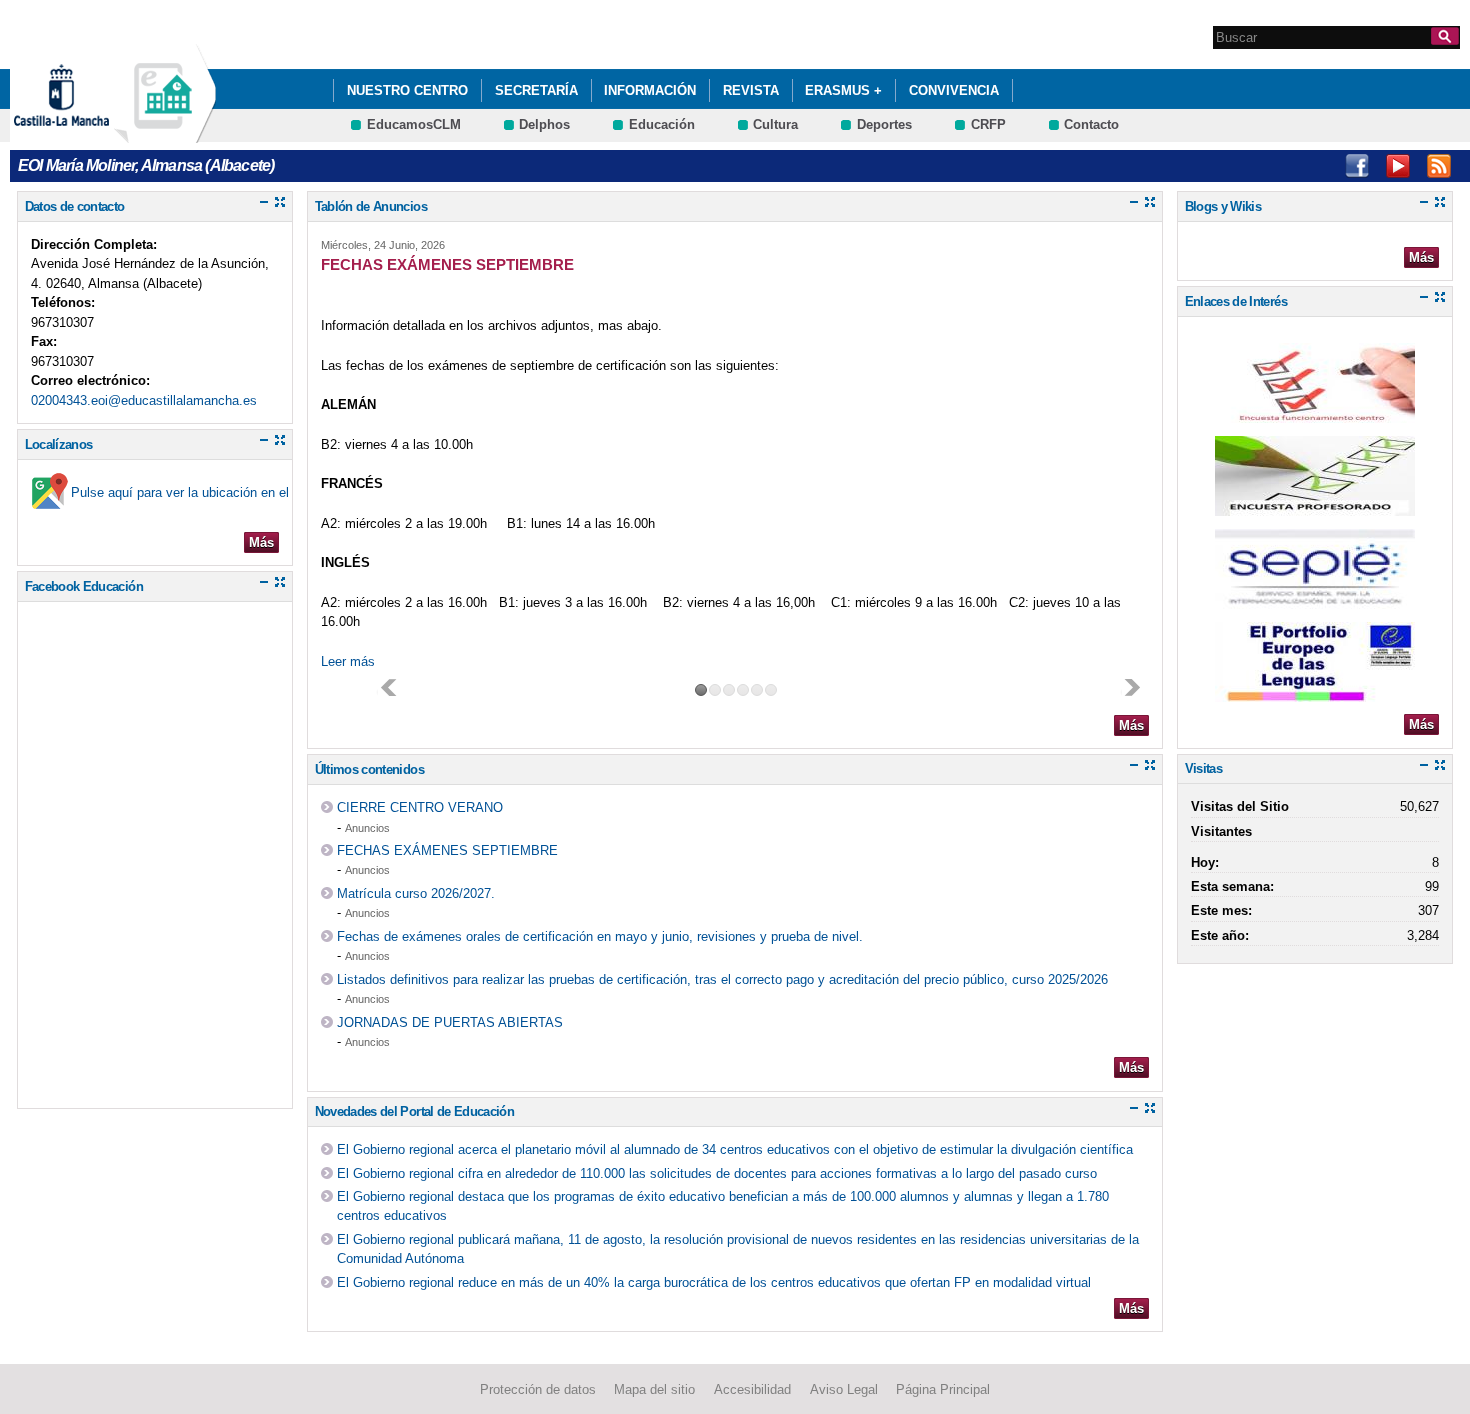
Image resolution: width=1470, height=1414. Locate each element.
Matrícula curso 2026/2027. (416, 893)
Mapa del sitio (654, 1389)
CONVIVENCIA (954, 90)
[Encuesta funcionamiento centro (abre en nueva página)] (1315, 413)
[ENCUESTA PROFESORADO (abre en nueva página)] (1315, 506)
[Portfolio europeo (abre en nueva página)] (1315, 692)
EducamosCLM (414, 124)
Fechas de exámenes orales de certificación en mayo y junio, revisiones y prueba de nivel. (600, 936)
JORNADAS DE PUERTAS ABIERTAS (450, 1022)
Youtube (1398, 166)
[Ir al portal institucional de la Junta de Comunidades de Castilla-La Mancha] (86, 133)
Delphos (544, 124)
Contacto (1091, 124)
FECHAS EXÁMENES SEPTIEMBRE (447, 850)
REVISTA (751, 90)
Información (650, 90)
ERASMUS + (843, 90)
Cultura (775, 124)
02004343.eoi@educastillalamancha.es (144, 400)
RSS (1439, 166)
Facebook (1357, 166)
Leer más (348, 661)
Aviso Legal (844, 1389)
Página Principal (943, 1389)
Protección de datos (538, 1389)
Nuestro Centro (407, 90)
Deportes (884, 124)
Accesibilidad (752, 1389)
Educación (662, 124)
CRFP (988, 124)
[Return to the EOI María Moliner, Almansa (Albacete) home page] (165, 133)
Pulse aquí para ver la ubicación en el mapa (198, 492)
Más (261, 542)
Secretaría (536, 90)
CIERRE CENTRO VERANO (420, 807)
